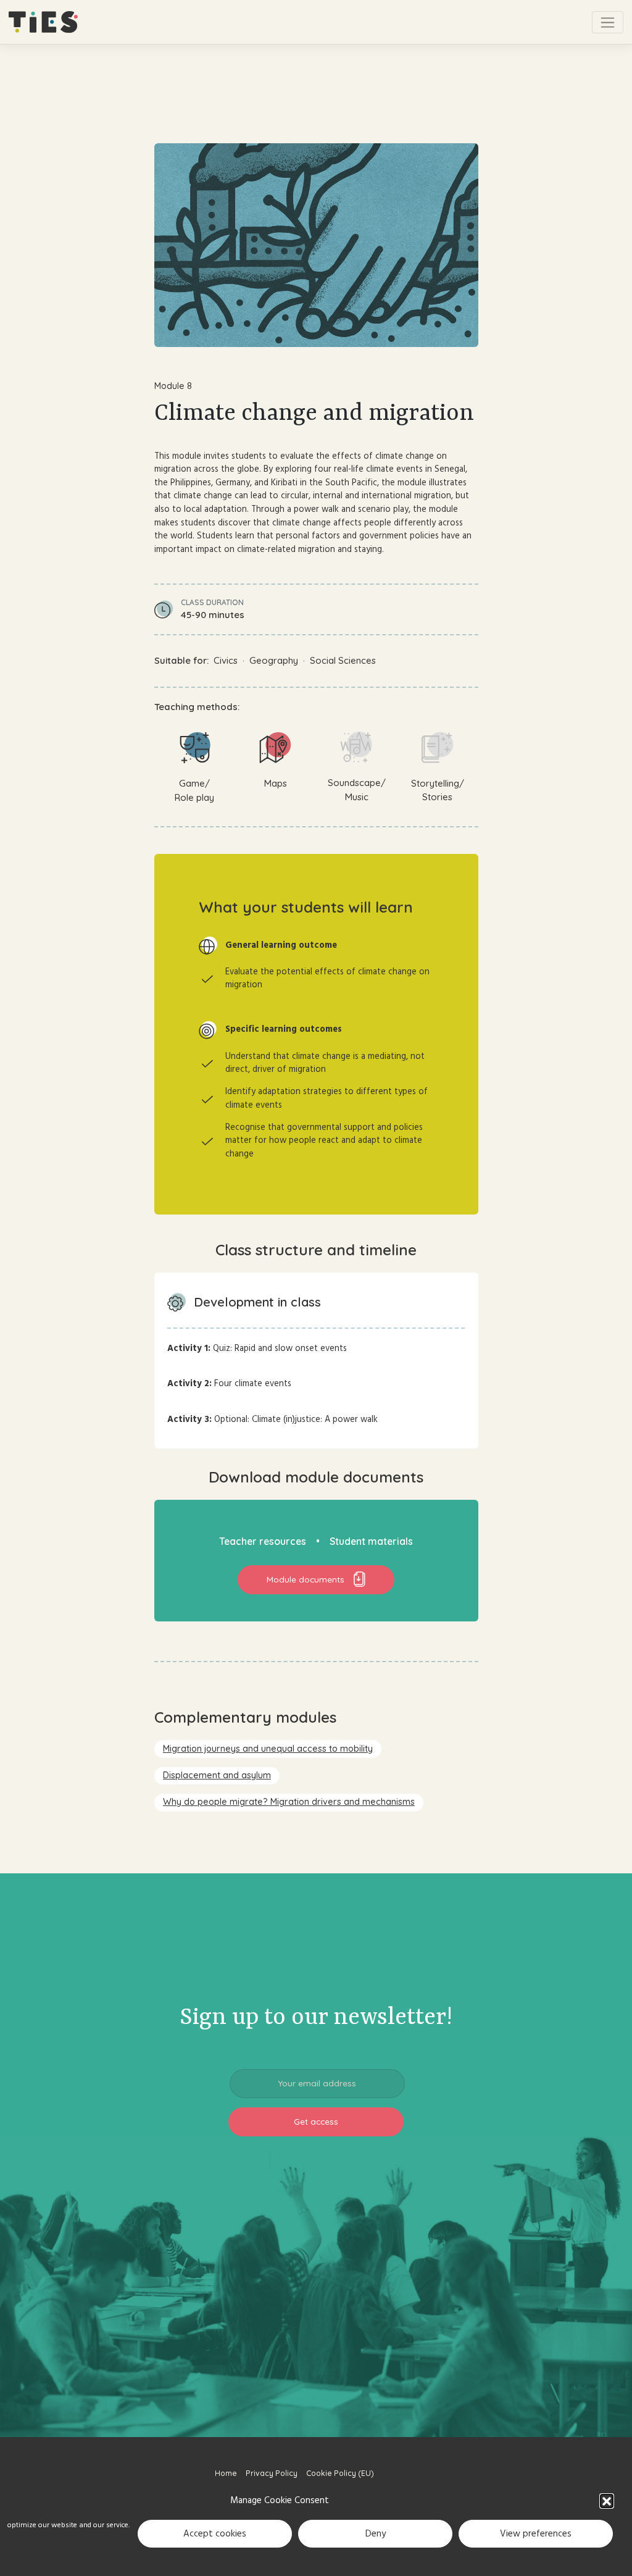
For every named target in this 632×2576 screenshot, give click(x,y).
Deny (376, 2534)
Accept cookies (215, 2534)
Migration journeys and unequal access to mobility (268, 1749)
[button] (607, 2501)
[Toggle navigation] (608, 22)
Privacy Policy (272, 2473)
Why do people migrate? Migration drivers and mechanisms (289, 1802)
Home (226, 2473)
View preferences (536, 2534)
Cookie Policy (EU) (340, 2473)
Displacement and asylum (217, 1775)
